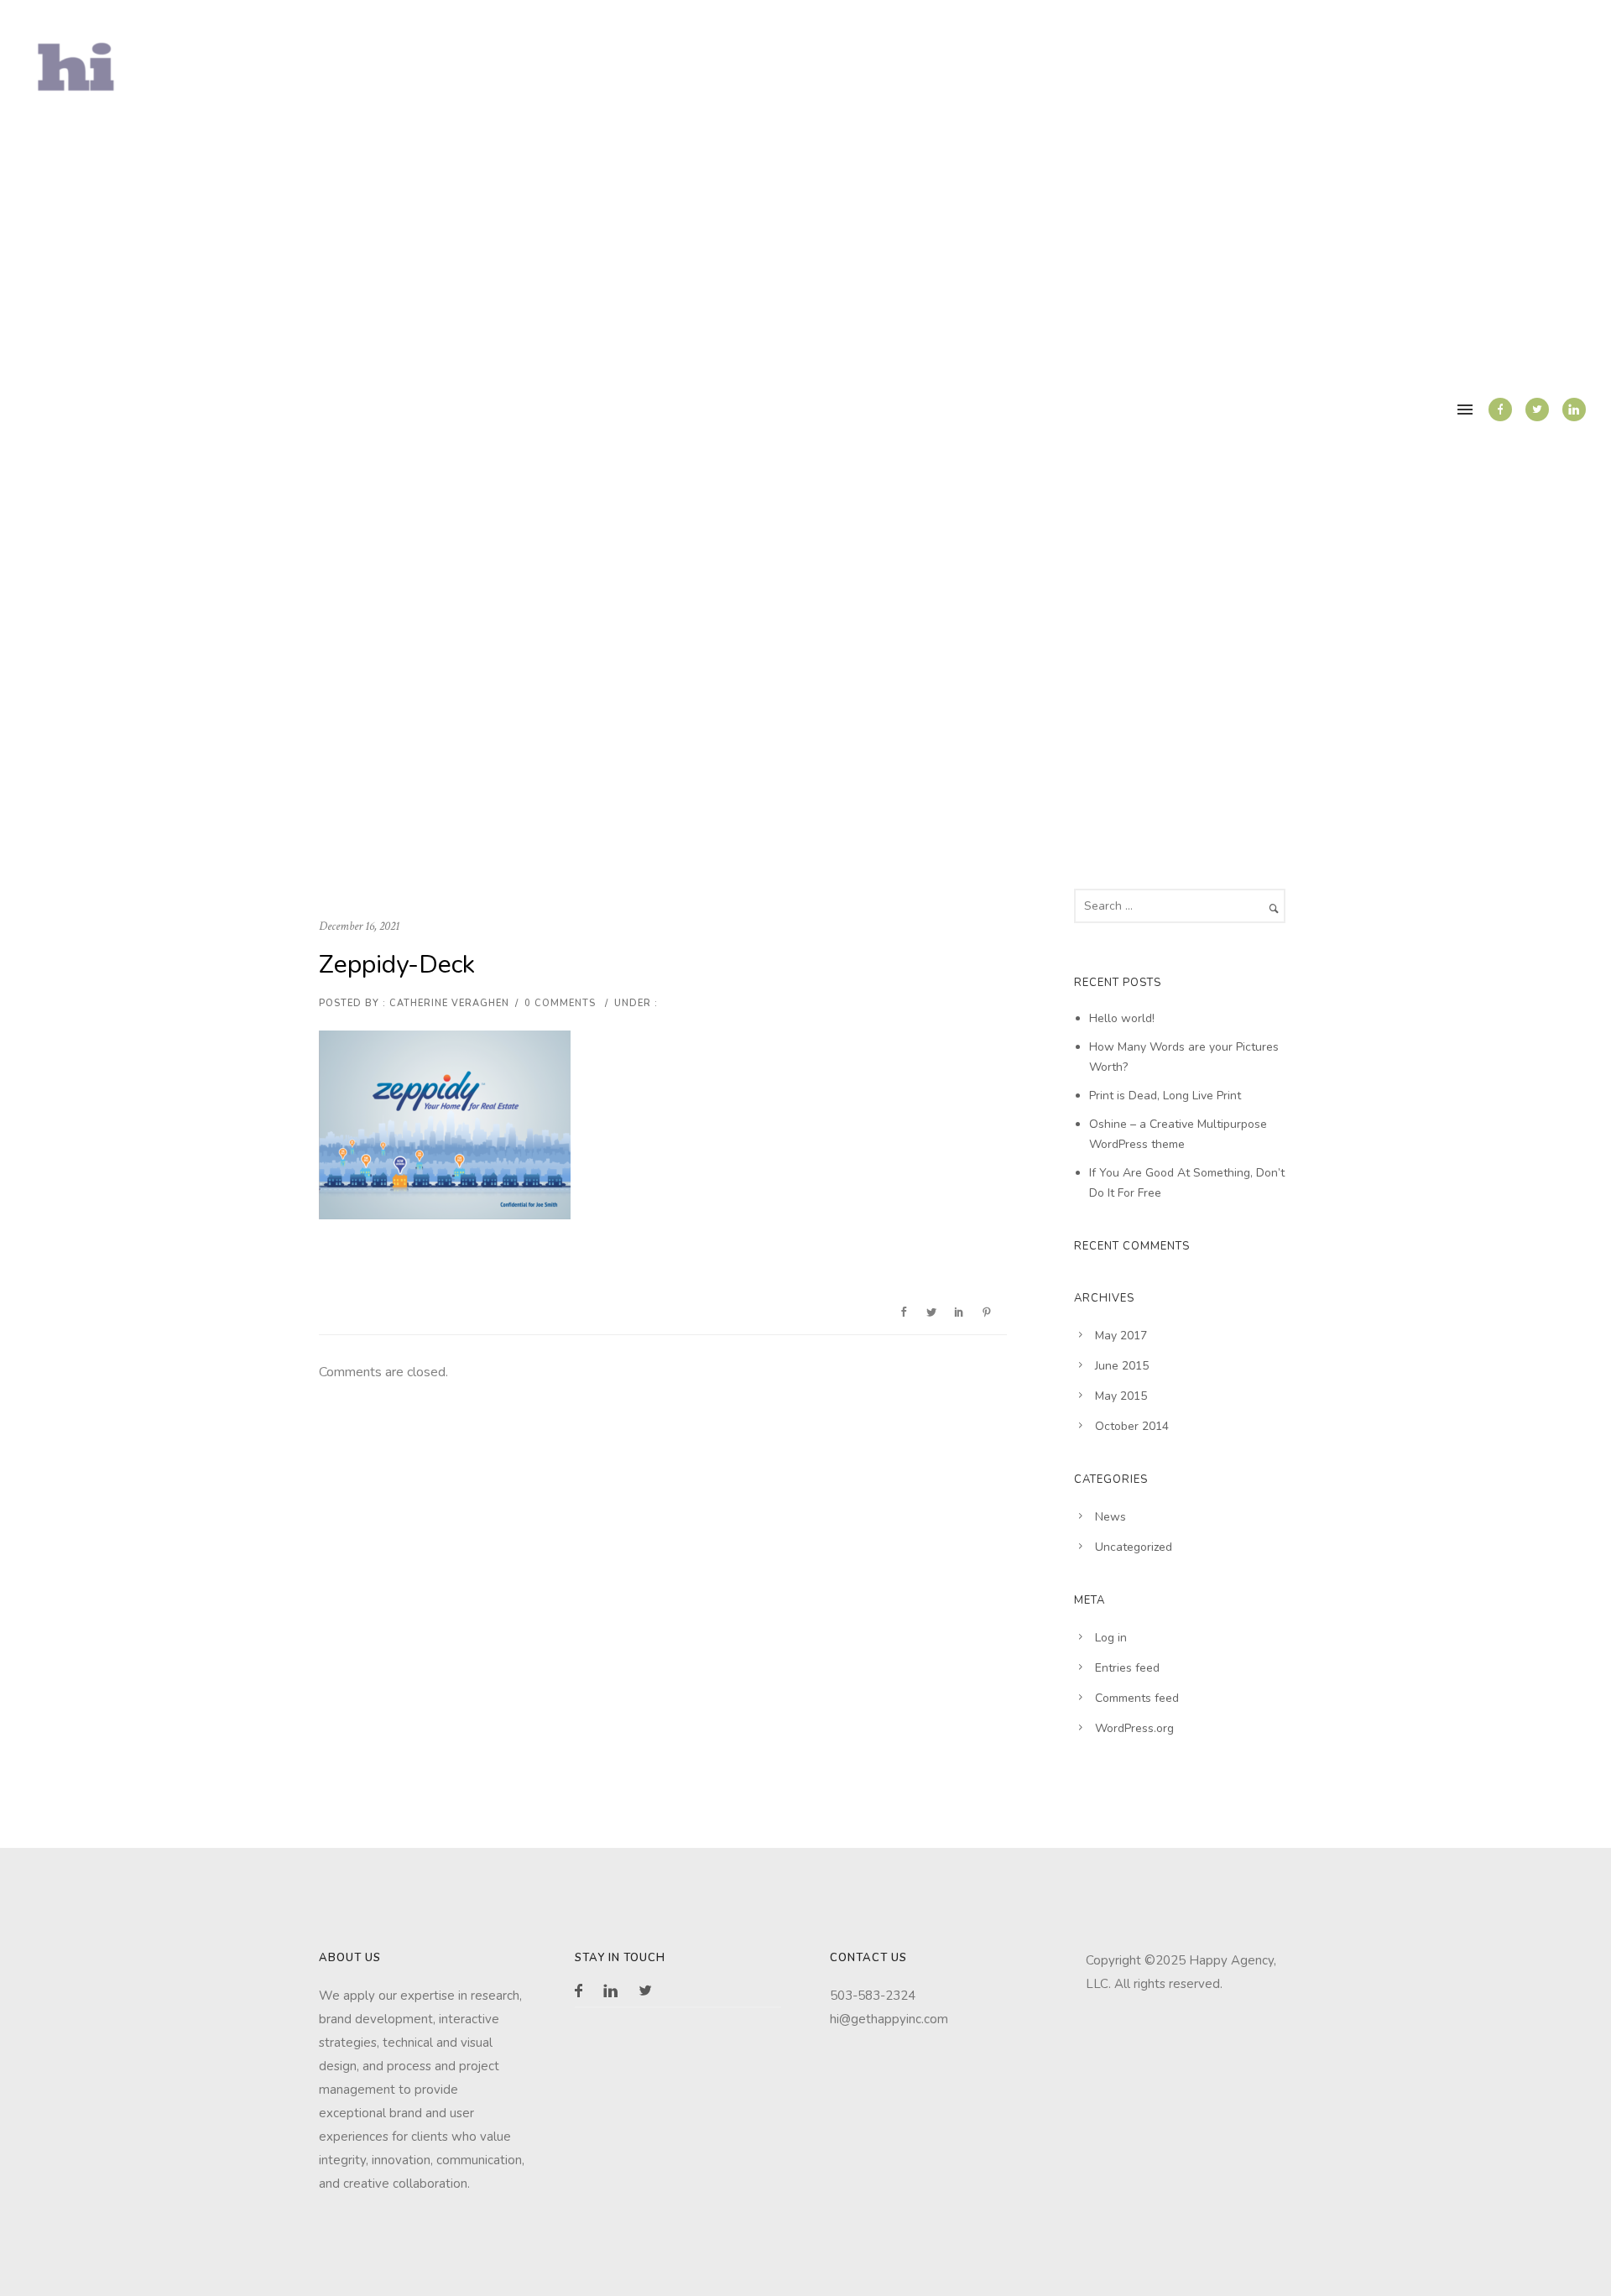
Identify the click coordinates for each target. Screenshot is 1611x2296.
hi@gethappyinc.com (889, 2019)
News (1110, 1517)
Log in (1111, 1638)
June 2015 (1122, 1366)
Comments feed (1137, 1698)
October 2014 (1132, 1426)
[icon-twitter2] (1537, 410)
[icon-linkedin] (1574, 410)
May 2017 (1121, 1336)
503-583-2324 (873, 1996)
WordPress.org (1134, 1728)
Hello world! (1122, 1018)
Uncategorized (1134, 1547)
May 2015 (1121, 1396)
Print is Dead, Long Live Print (1165, 1096)
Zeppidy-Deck (397, 965)
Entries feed (1127, 1668)
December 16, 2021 (359, 926)
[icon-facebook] (1500, 410)
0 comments (560, 1003)
